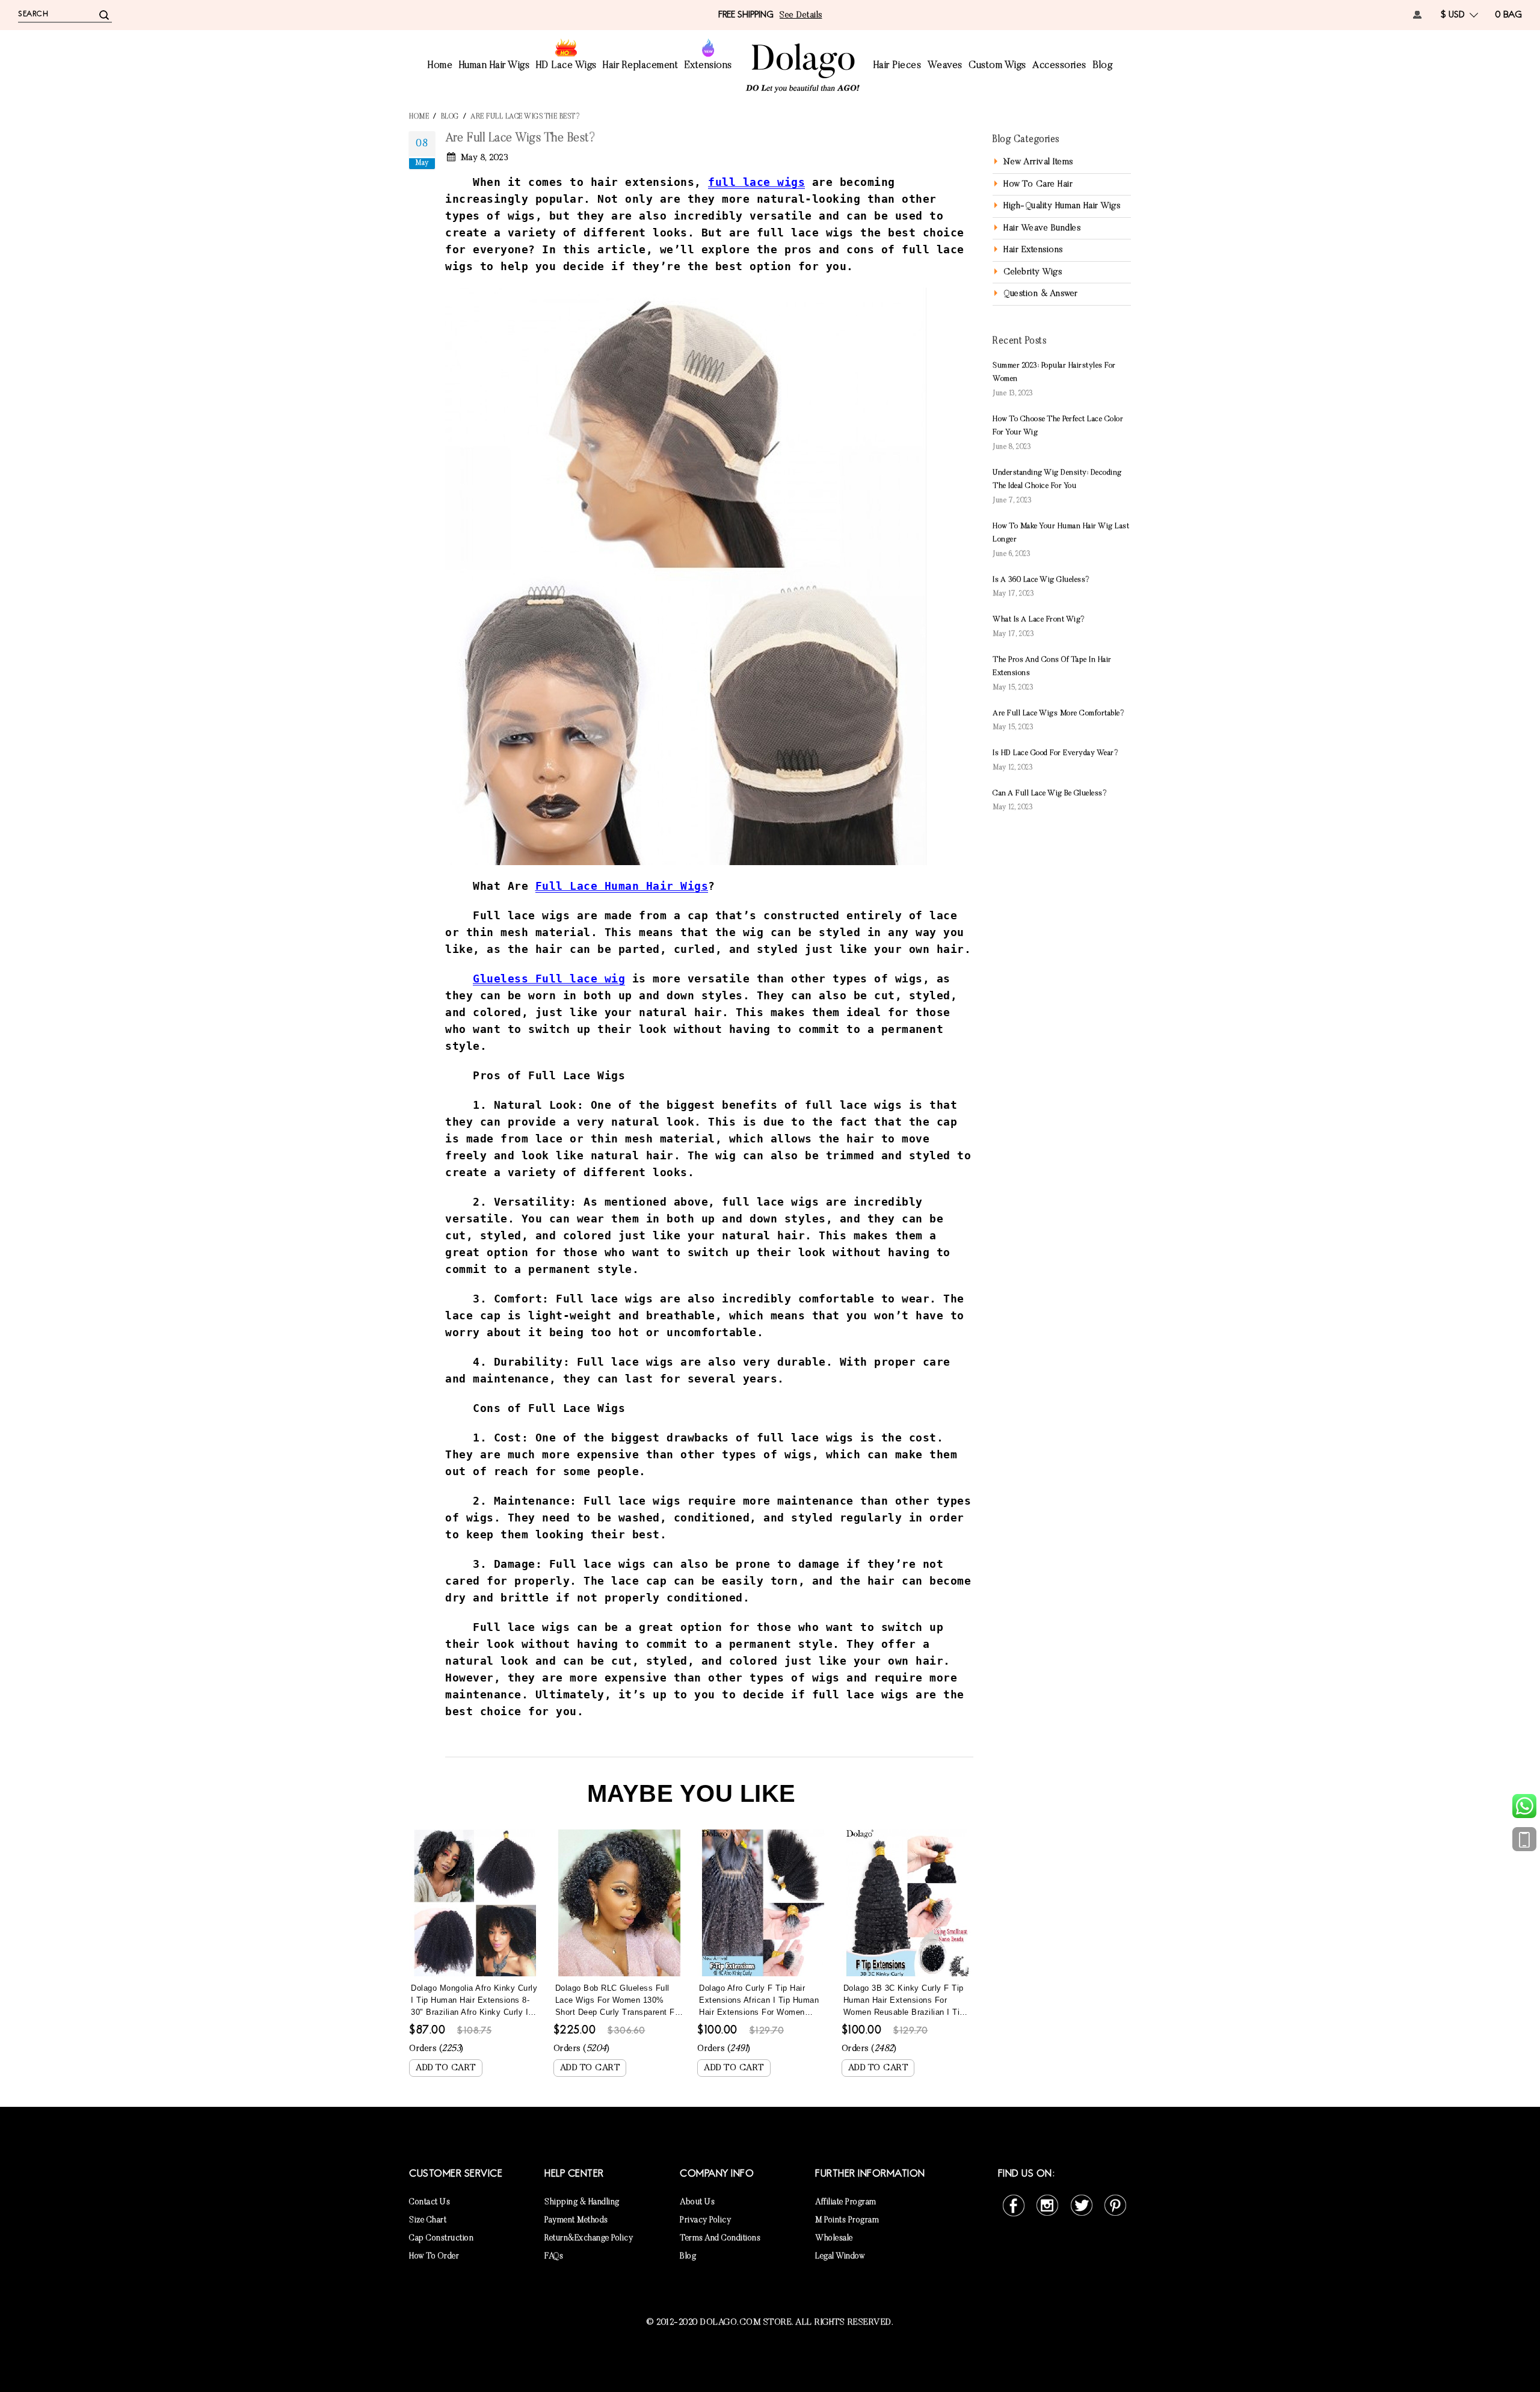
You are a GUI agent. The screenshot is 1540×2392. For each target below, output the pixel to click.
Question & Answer (1041, 294)
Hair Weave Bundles (1042, 228)
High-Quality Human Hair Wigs (1062, 206)
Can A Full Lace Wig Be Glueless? (1050, 793)
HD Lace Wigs (566, 66)
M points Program (847, 2221)
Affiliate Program (846, 2202)
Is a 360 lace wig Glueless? (1041, 580)
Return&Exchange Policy (589, 2239)
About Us (697, 2202)
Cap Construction (441, 2239)
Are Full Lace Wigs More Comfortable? (1058, 713)
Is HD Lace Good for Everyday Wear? (1055, 753)
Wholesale (834, 2239)
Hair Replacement (640, 66)
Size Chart (428, 2221)
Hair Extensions (1033, 250)
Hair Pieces (898, 66)
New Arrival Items (1038, 162)
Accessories (1059, 66)
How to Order (434, 2257)
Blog (1102, 66)
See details (801, 15)
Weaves (945, 66)
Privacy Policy (705, 2221)
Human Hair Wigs (494, 66)
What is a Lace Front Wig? (1039, 619)
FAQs (554, 2257)
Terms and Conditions (720, 2239)
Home (440, 66)
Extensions (708, 66)
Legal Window (840, 2257)
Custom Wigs (997, 66)
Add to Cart (446, 2068)
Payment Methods (576, 2221)
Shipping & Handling (582, 2202)
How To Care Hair (1038, 184)
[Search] (104, 14)
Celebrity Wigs (1033, 272)
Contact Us (430, 2202)
